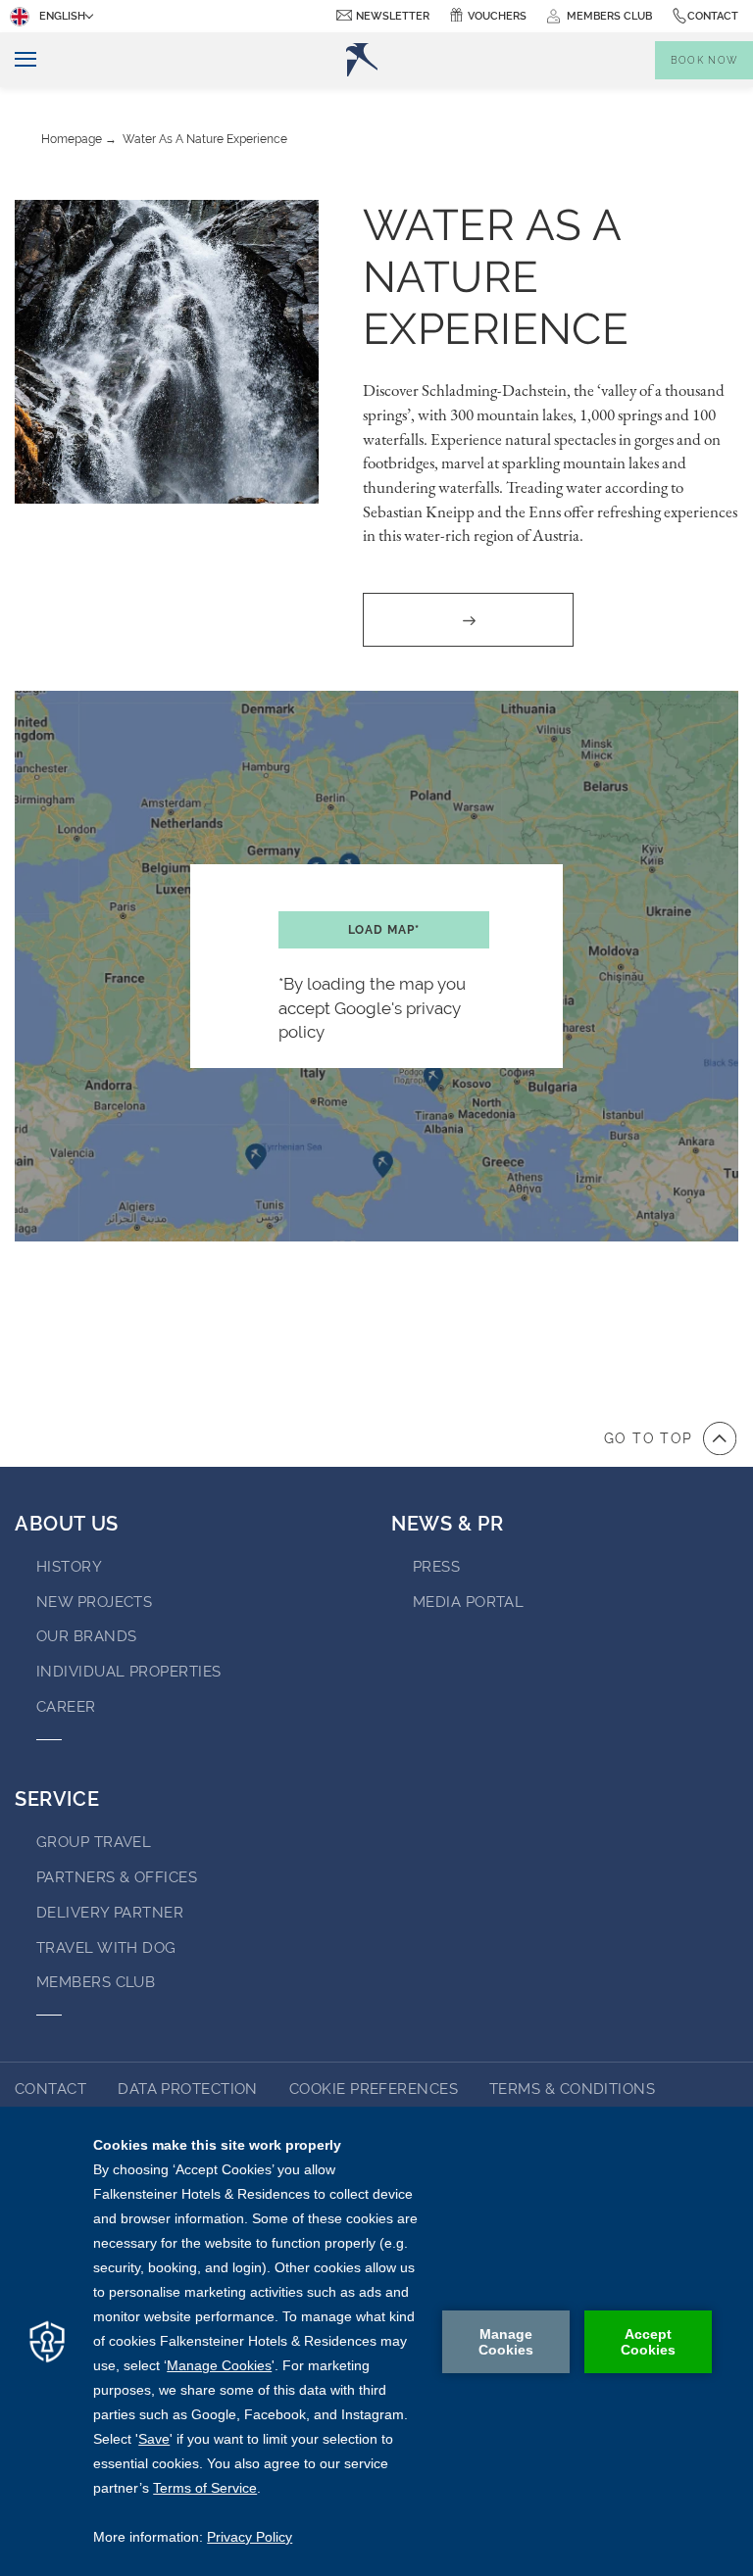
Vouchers (497, 16)
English (62, 16)
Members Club (96, 1982)
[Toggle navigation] (18, 60)
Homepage (72, 139)
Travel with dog (106, 1948)
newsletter (393, 16)
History (69, 1567)
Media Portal (468, 1602)
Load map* (384, 930)
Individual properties (128, 1672)
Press (436, 1567)
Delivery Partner (110, 1913)
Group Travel (94, 1842)
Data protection (188, 2089)
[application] (376, 2341)
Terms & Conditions (572, 2089)
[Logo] (362, 60)
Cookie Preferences (374, 2089)
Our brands (87, 1636)
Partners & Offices (117, 1877)
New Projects (94, 1602)
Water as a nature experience (205, 139)
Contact (713, 16)
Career (66, 1707)
